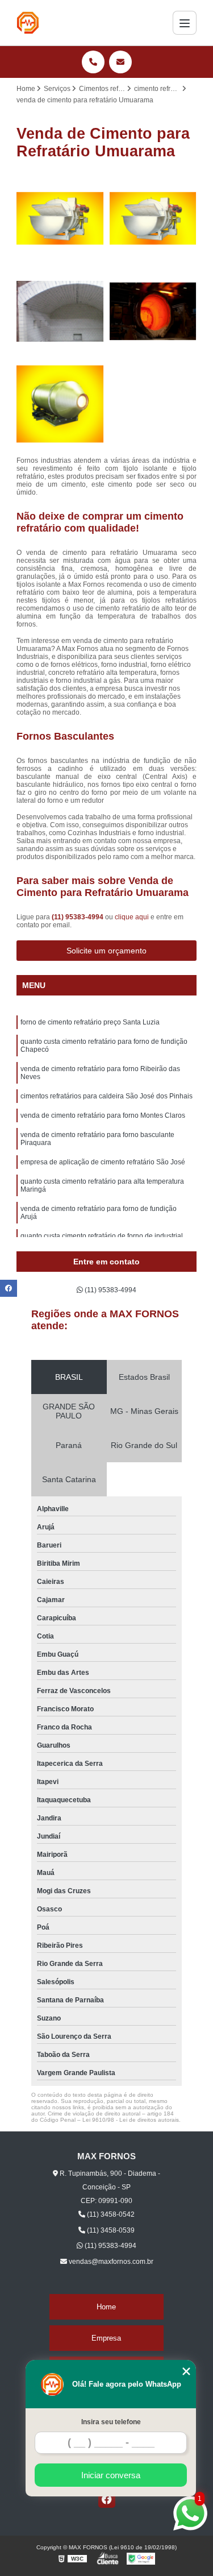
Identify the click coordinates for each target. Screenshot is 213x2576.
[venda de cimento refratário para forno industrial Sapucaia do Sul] (60, 404)
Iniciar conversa (111, 2475)
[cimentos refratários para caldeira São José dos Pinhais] (153, 218)
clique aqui (132, 917)
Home (106, 2307)
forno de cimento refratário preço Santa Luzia (90, 1022)
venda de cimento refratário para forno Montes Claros (103, 1115)
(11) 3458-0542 (110, 2214)
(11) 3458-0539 (110, 2230)
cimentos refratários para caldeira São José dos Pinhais (106, 1096)
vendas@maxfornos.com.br (110, 2262)
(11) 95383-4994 (78, 917)
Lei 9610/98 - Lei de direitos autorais (131, 2120)
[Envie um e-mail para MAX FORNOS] (120, 62)
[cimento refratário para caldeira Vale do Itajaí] (153, 312)
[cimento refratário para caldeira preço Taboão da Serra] (60, 312)
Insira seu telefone (111, 2422)
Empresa (106, 2338)
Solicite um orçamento (106, 951)
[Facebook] (107, 2499)
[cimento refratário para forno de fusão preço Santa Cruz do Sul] (60, 218)
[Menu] (185, 23)
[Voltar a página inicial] (28, 23)
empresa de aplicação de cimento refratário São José (103, 1162)
